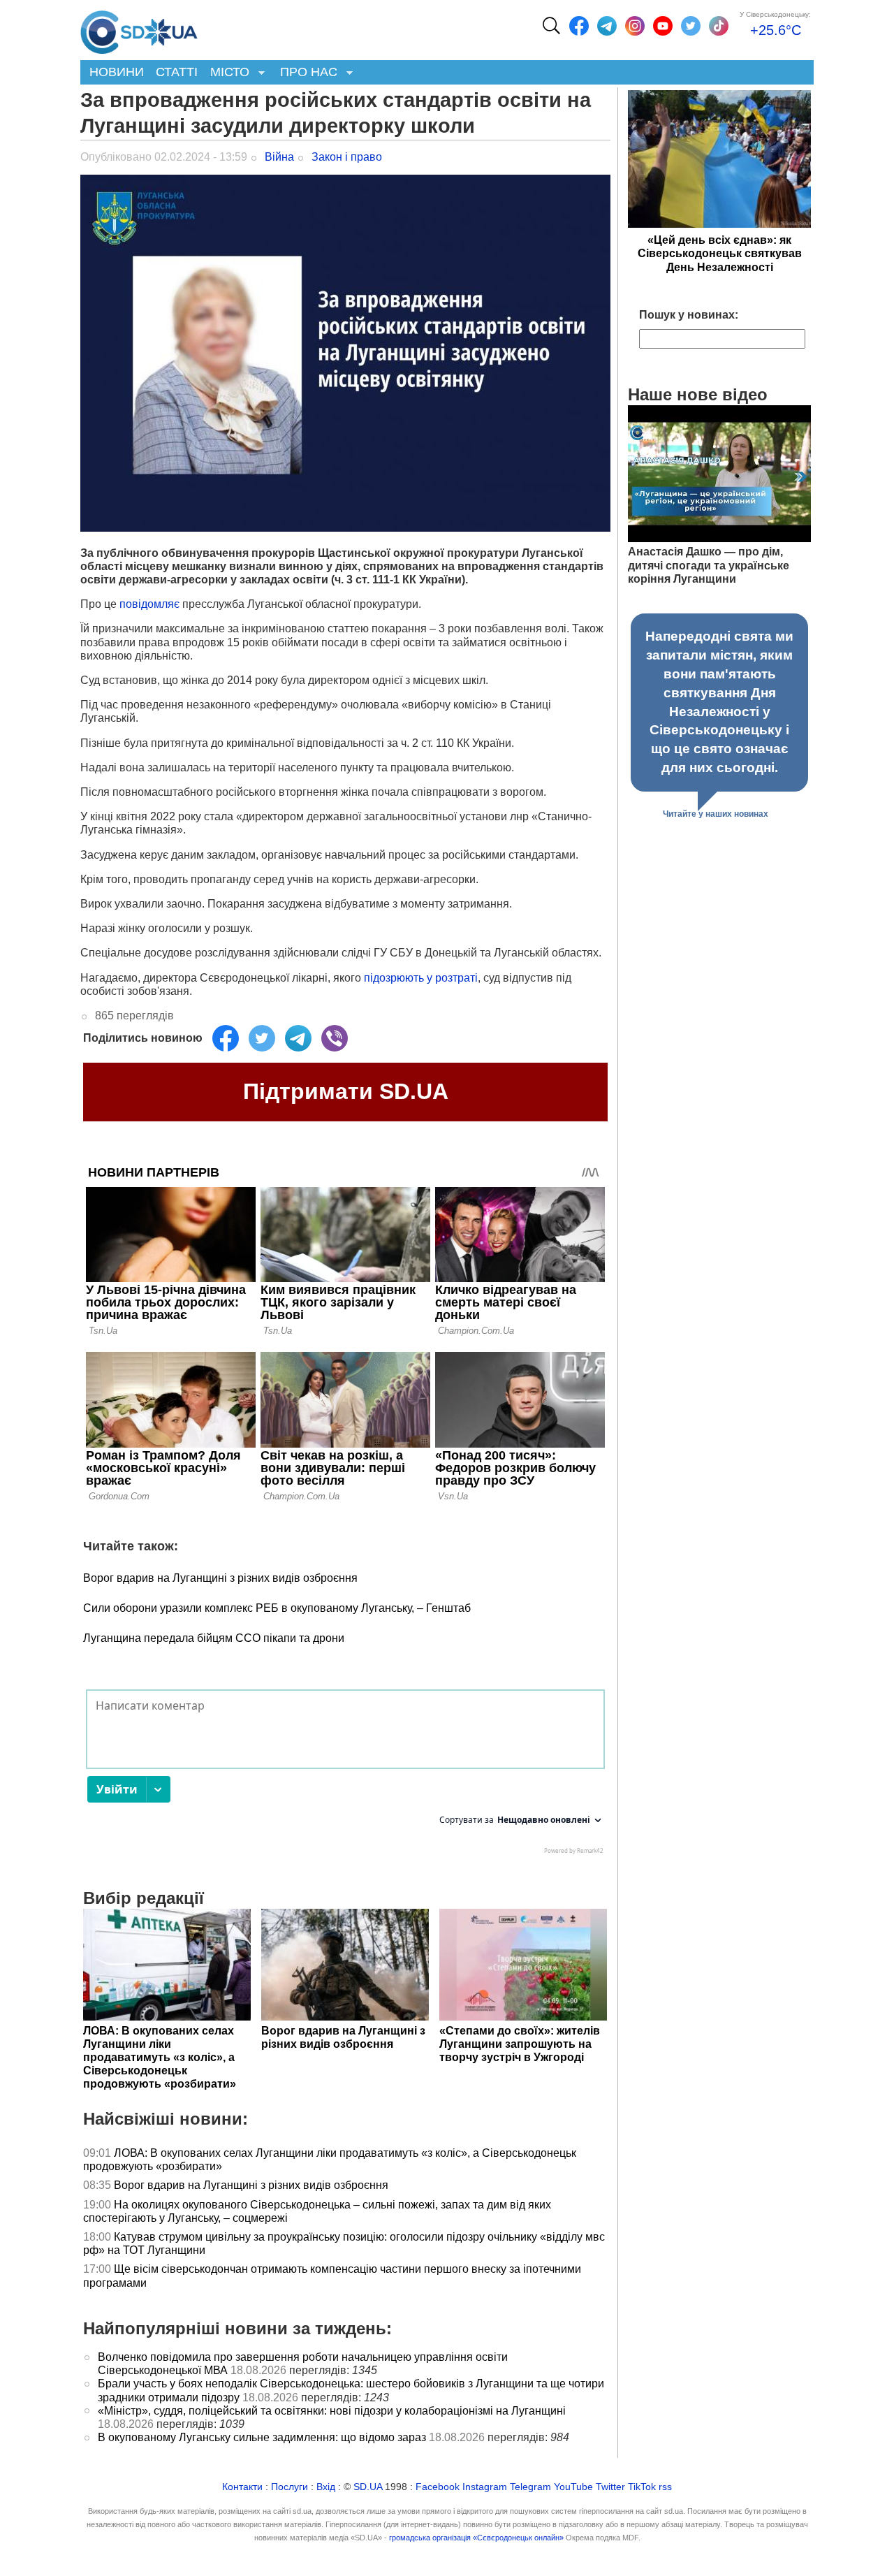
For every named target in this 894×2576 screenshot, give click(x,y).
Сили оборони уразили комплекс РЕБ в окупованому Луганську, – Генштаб (277, 1608)
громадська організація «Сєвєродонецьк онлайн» (476, 2538)
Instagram (485, 2487)
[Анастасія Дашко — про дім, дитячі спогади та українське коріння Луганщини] (719, 538)
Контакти (242, 2487)
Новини (117, 72)
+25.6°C (776, 30)
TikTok (642, 2487)
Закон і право (347, 157)
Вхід (326, 2487)
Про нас (306, 73)
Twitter (610, 2487)
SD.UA (368, 2487)
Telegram (530, 2487)
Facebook (438, 2487)
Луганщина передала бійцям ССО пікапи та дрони (214, 1638)
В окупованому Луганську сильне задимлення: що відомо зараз (262, 2437)
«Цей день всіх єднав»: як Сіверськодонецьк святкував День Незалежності (720, 253)
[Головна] (139, 29)
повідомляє (149, 604)
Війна (279, 157)
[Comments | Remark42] (345, 1775)
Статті (177, 72)
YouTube (573, 2487)
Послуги (290, 2487)
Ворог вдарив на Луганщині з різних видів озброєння (220, 1578)
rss (665, 2487)
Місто (227, 73)
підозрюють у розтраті (421, 978)
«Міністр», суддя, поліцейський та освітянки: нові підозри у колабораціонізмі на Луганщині (332, 2411)
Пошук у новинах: (689, 315)
